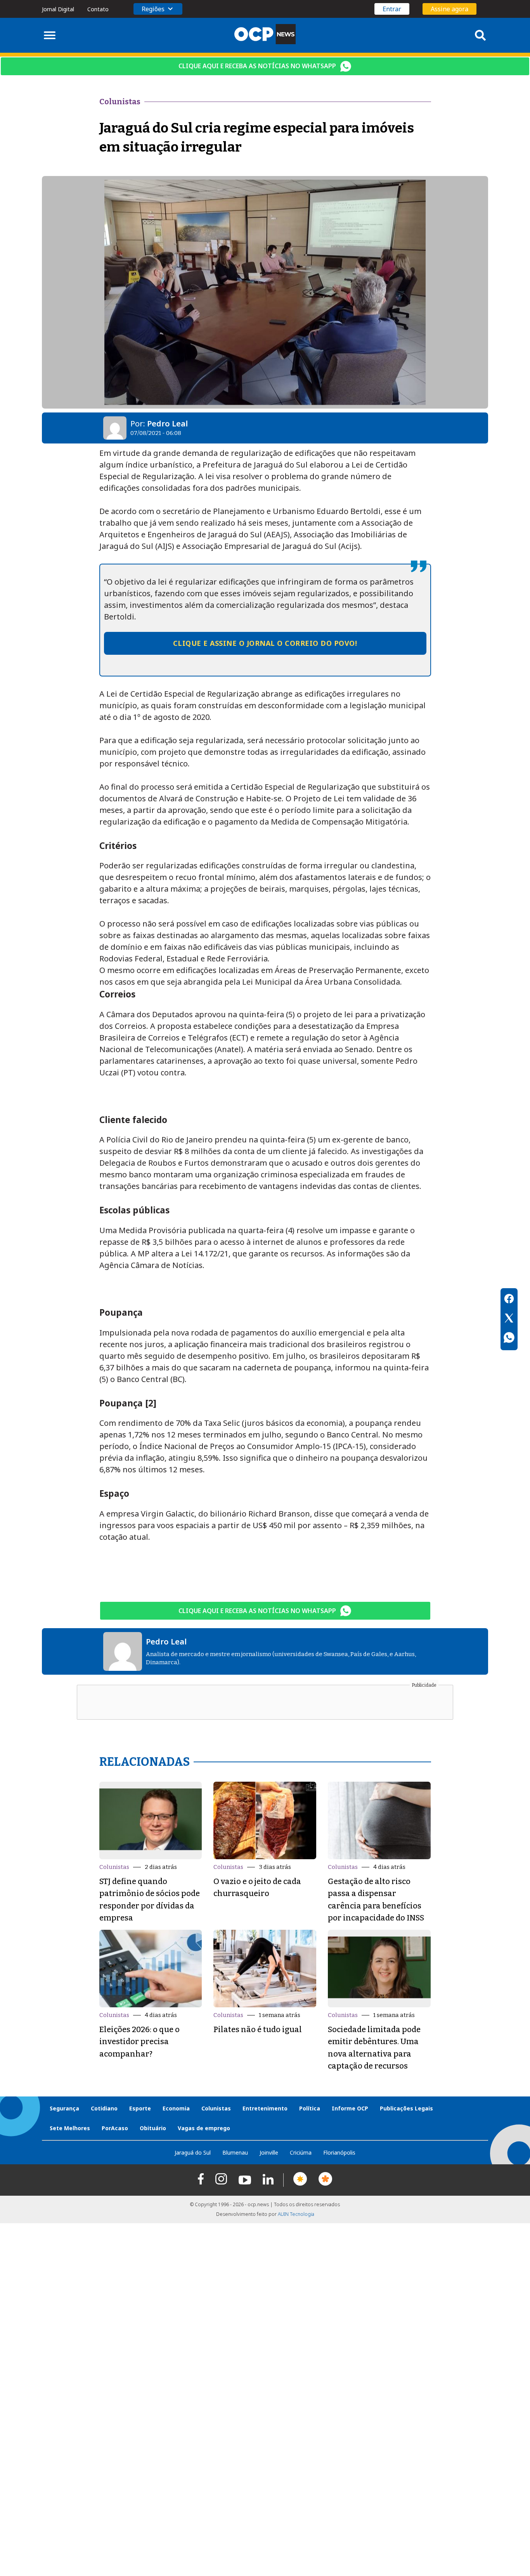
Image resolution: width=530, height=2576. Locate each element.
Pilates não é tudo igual (258, 2029)
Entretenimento (265, 2108)
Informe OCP (350, 2108)
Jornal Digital (58, 9)
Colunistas (114, 1867)
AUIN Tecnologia (296, 2214)
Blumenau (235, 2152)
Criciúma (301, 2152)
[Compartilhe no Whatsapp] (509, 1339)
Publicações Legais (406, 2108)
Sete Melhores (70, 2128)
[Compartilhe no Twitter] (509, 1319)
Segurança (64, 2108)
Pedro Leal (167, 424)
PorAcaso (115, 2128)
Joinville (269, 2152)
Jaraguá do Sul (193, 2152)
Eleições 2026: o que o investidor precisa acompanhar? (139, 2042)
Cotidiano (104, 2108)
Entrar (392, 9)
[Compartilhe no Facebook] (509, 1300)
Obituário (153, 2128)
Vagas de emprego (204, 2128)
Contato (98, 9)
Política (310, 2108)
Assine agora (449, 9)
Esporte (140, 2108)
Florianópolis (339, 2152)
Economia (176, 2108)
